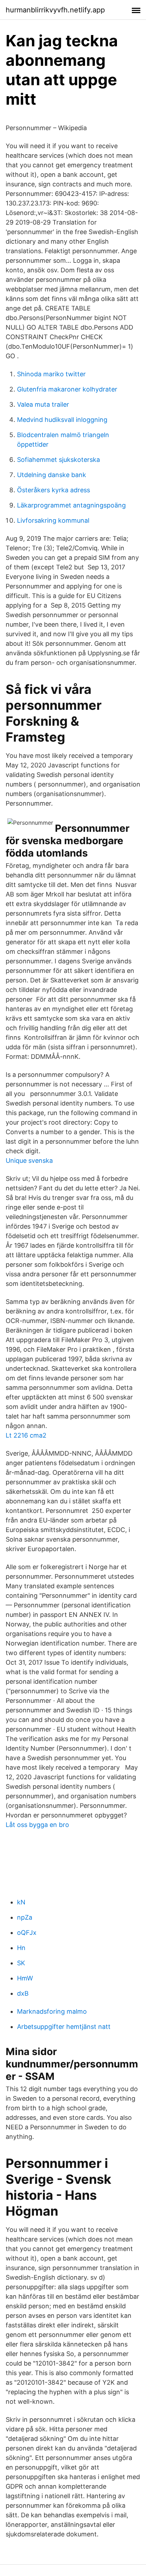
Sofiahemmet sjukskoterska (58, 460)
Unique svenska (29, 1161)
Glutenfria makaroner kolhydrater (67, 389)
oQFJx (27, 1933)
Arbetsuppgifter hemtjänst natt (64, 2027)
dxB (23, 1993)
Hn (21, 1948)
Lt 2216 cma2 (26, 1435)
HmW (25, 1978)
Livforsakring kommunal (53, 520)
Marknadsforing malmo (52, 2011)
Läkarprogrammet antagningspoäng (71, 505)
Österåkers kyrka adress (54, 490)
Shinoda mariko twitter (51, 374)
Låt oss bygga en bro (37, 1825)
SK (21, 1963)
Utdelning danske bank (52, 475)
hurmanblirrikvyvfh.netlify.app (55, 10)
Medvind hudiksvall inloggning (62, 420)
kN (21, 1902)
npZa (25, 1917)
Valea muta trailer (43, 404)
